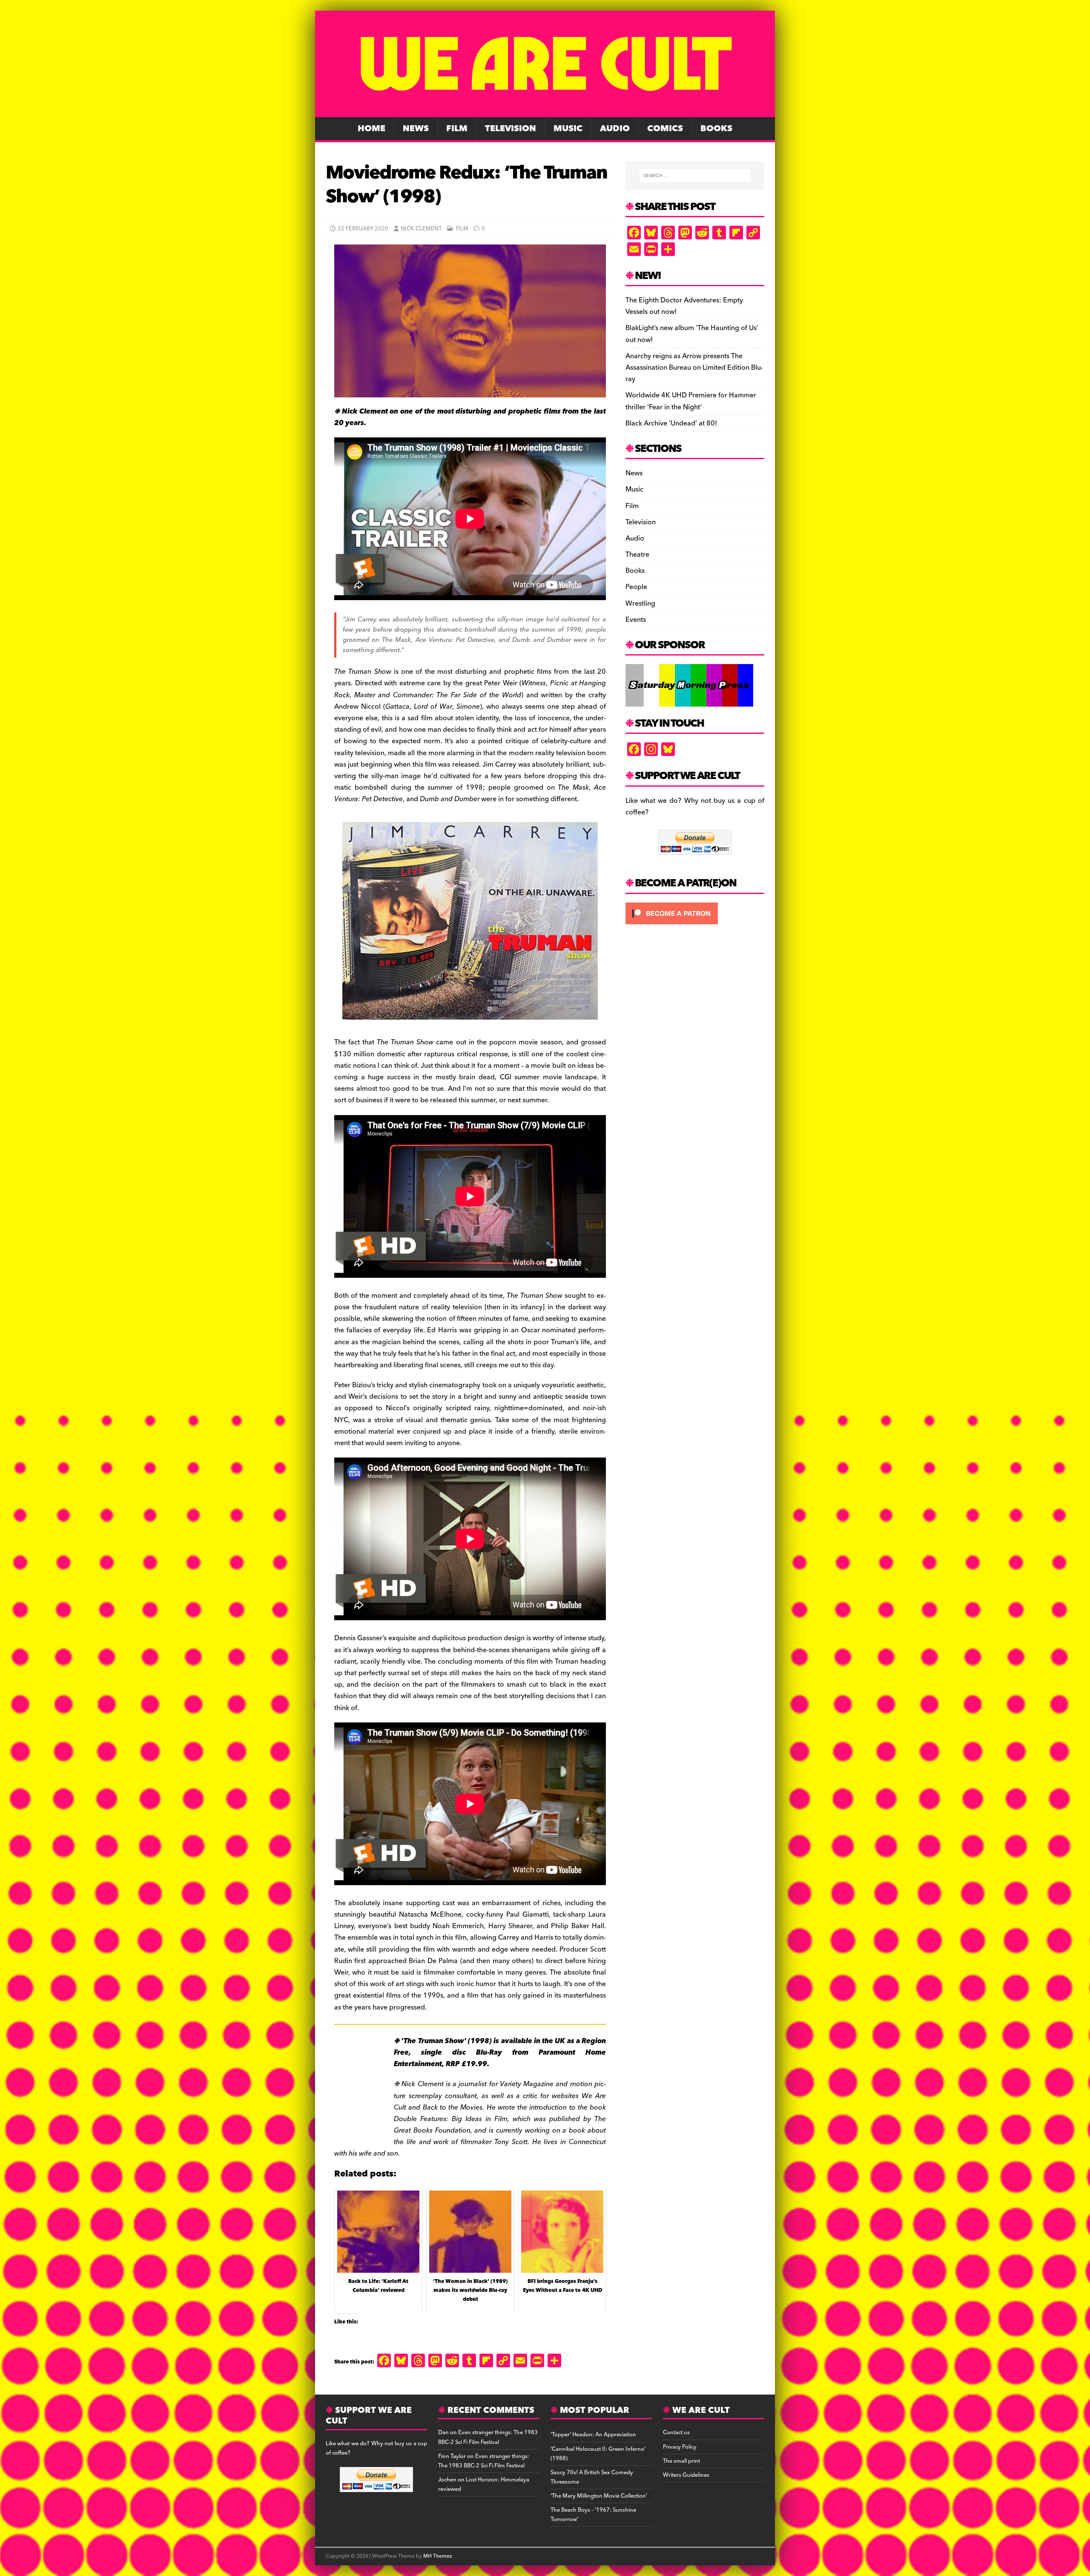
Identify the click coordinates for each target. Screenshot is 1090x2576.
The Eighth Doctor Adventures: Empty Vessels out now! (684, 306)
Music (568, 129)
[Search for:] (695, 175)
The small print (681, 2461)
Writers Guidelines (686, 2475)
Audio (615, 129)
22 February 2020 (363, 229)
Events (636, 620)
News (416, 129)
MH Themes (437, 2556)
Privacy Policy (680, 2447)
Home (371, 129)
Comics (665, 129)
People (636, 587)
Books (716, 129)
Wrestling (640, 604)
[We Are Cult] (545, 111)
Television (511, 129)
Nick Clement (421, 229)
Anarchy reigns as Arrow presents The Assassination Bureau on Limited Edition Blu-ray (694, 368)
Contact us (676, 2432)
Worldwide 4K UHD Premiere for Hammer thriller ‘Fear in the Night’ (691, 401)
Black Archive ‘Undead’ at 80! (671, 423)
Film (457, 129)
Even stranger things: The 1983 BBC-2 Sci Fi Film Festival (488, 2437)
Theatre (637, 555)
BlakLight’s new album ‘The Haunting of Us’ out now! (692, 334)
